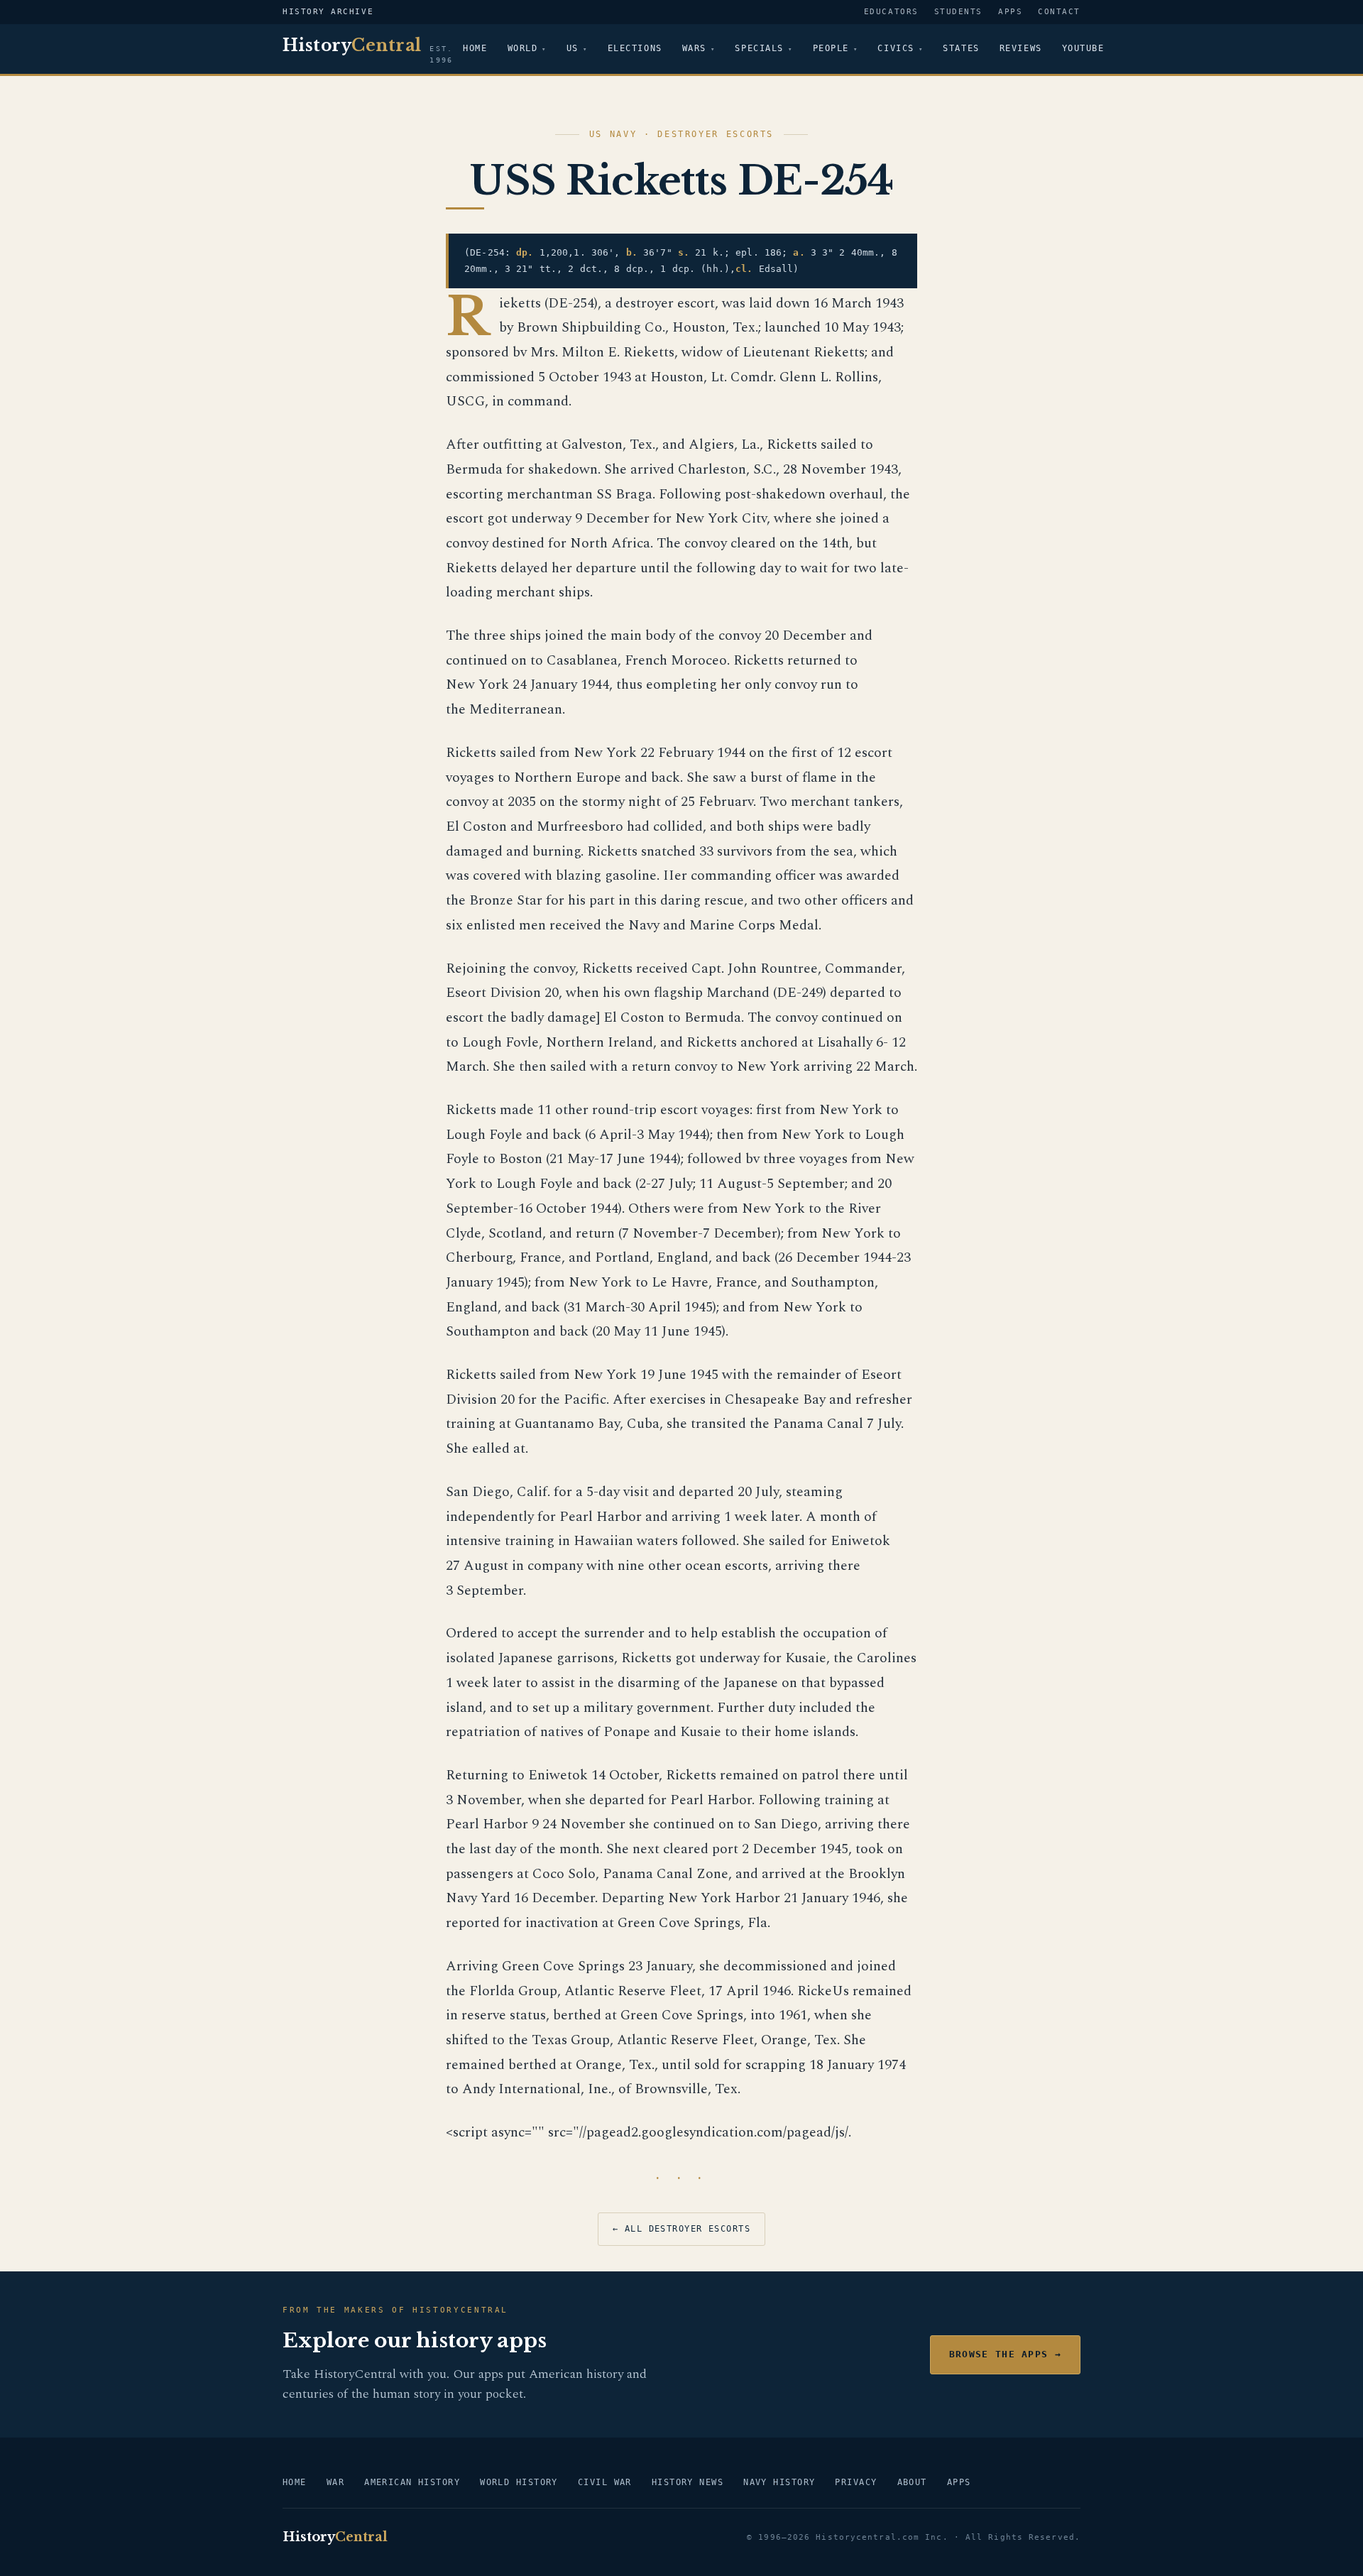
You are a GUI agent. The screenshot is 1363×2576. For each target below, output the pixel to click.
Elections (635, 48)
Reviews (1021, 48)
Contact (1059, 12)
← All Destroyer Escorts (681, 2229)
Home (475, 48)
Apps (1010, 12)
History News (688, 2482)
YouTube (1083, 48)
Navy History (779, 2482)
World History (519, 2482)
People (831, 48)
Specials (759, 48)
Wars (694, 48)
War (335, 2482)
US (573, 48)
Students (958, 12)
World (523, 48)
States (961, 48)
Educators (891, 12)
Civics (896, 48)
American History (412, 2482)
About (912, 2482)
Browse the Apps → (1005, 2354)
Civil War (605, 2482)
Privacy (856, 2482)
